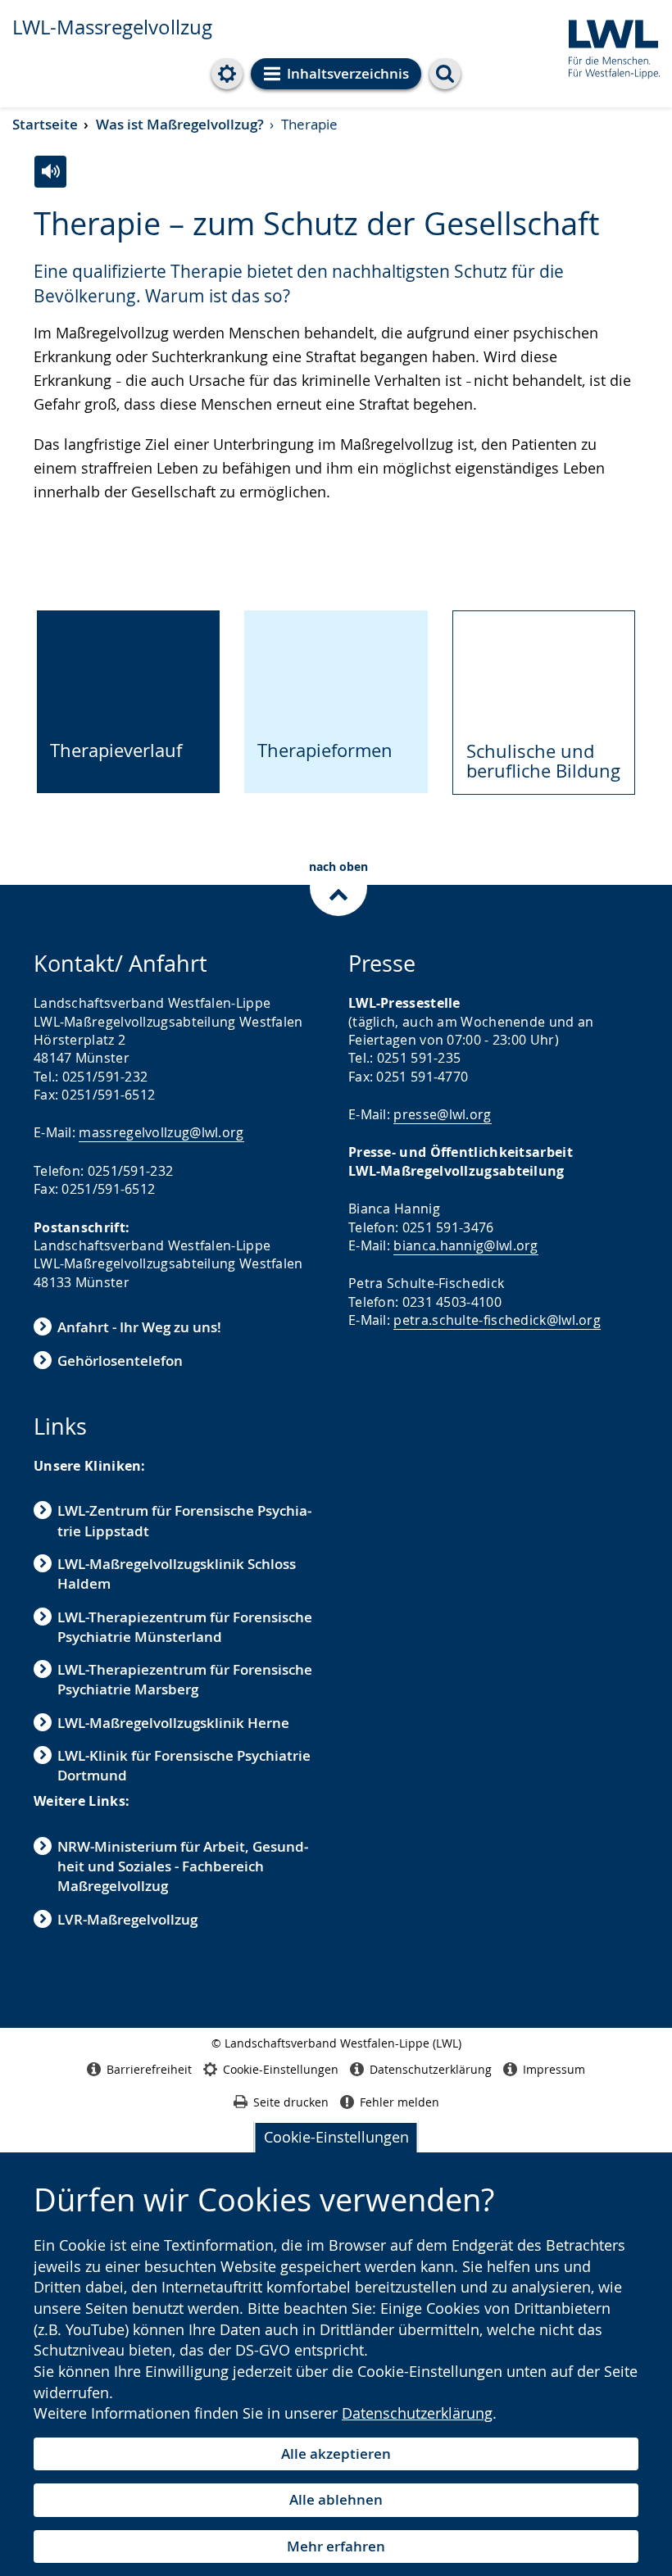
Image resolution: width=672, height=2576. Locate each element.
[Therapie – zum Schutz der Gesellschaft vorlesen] (50, 172)
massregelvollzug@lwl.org (161, 1132)
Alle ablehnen (336, 2499)
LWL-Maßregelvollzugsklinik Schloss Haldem (177, 1574)
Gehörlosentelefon (120, 1361)
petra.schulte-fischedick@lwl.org (497, 1320)
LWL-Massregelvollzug (112, 27)
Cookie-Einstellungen (336, 2137)
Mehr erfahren (336, 2546)
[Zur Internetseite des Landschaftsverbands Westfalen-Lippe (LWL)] (608, 46)
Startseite (45, 124)
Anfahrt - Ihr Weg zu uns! (139, 1327)
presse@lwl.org (442, 1114)
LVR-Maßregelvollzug (127, 1919)
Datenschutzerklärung (417, 2413)
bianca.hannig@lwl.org (465, 1245)
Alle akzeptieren (336, 2454)
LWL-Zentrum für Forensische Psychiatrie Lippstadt (184, 1520)
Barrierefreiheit (149, 2069)
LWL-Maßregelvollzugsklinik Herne (173, 1723)
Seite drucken (291, 2102)
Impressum (554, 2069)
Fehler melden (400, 2102)
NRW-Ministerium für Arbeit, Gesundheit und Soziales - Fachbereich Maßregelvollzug (183, 1866)
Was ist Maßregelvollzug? (180, 124)
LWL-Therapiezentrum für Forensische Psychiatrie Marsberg (185, 1679)
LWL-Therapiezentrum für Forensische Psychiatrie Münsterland (185, 1627)
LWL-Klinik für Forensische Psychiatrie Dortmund (184, 1765)
